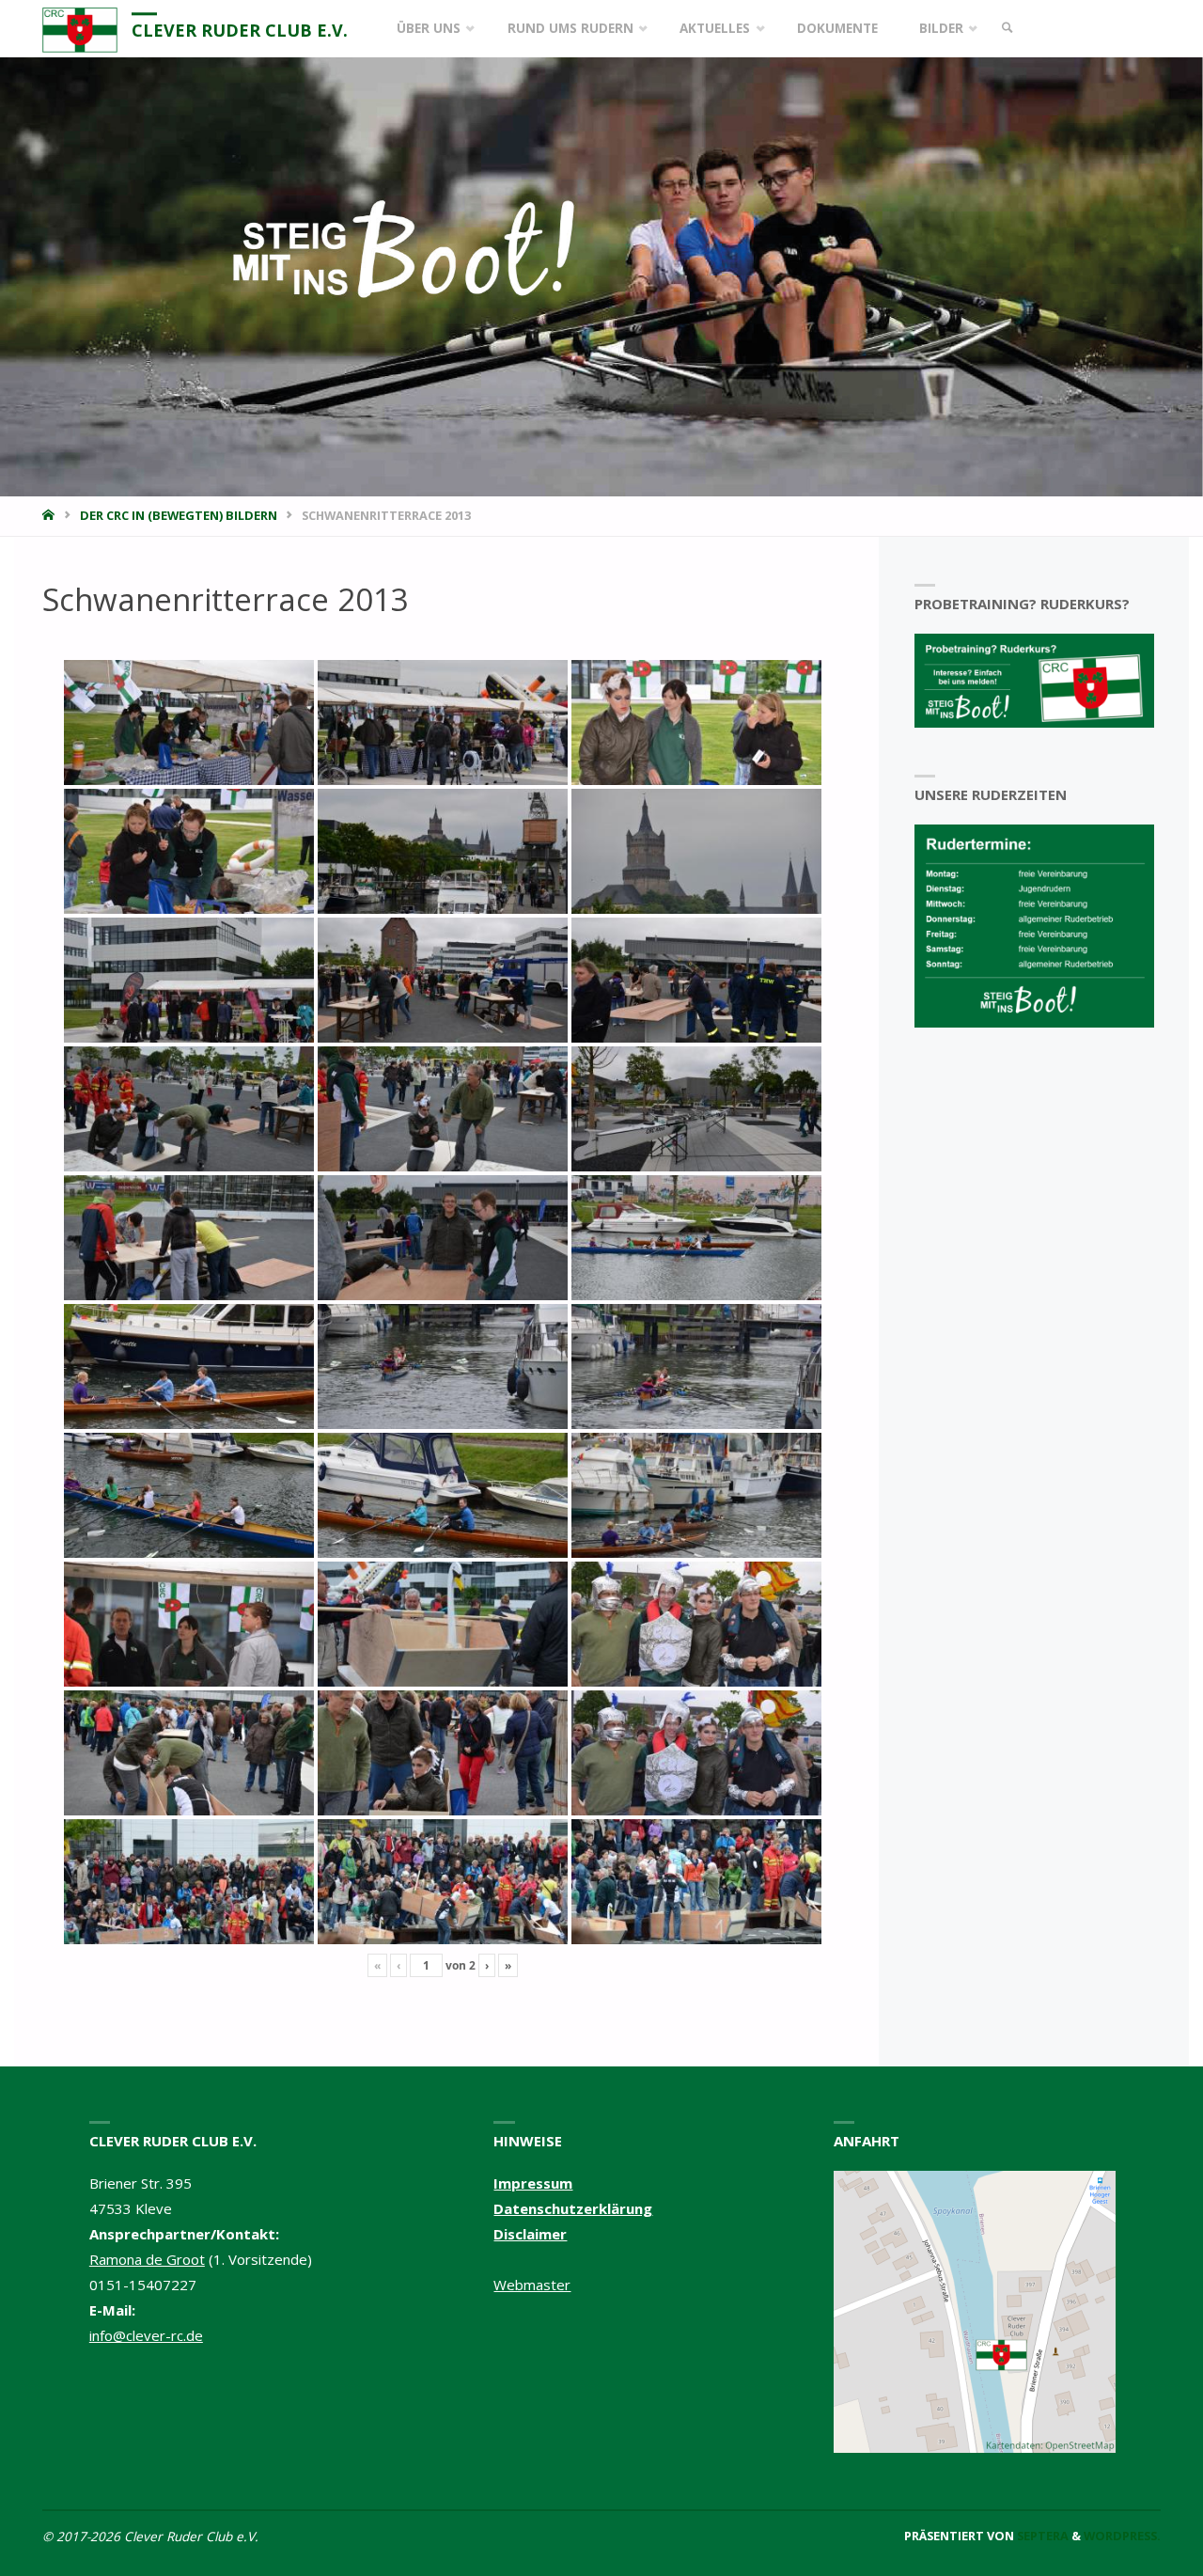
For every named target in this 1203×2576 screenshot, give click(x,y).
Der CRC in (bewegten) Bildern (179, 515)
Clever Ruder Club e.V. (240, 30)
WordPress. (1122, 2536)
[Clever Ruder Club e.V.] (80, 28)
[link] (1008, 29)
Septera (1041, 2536)
